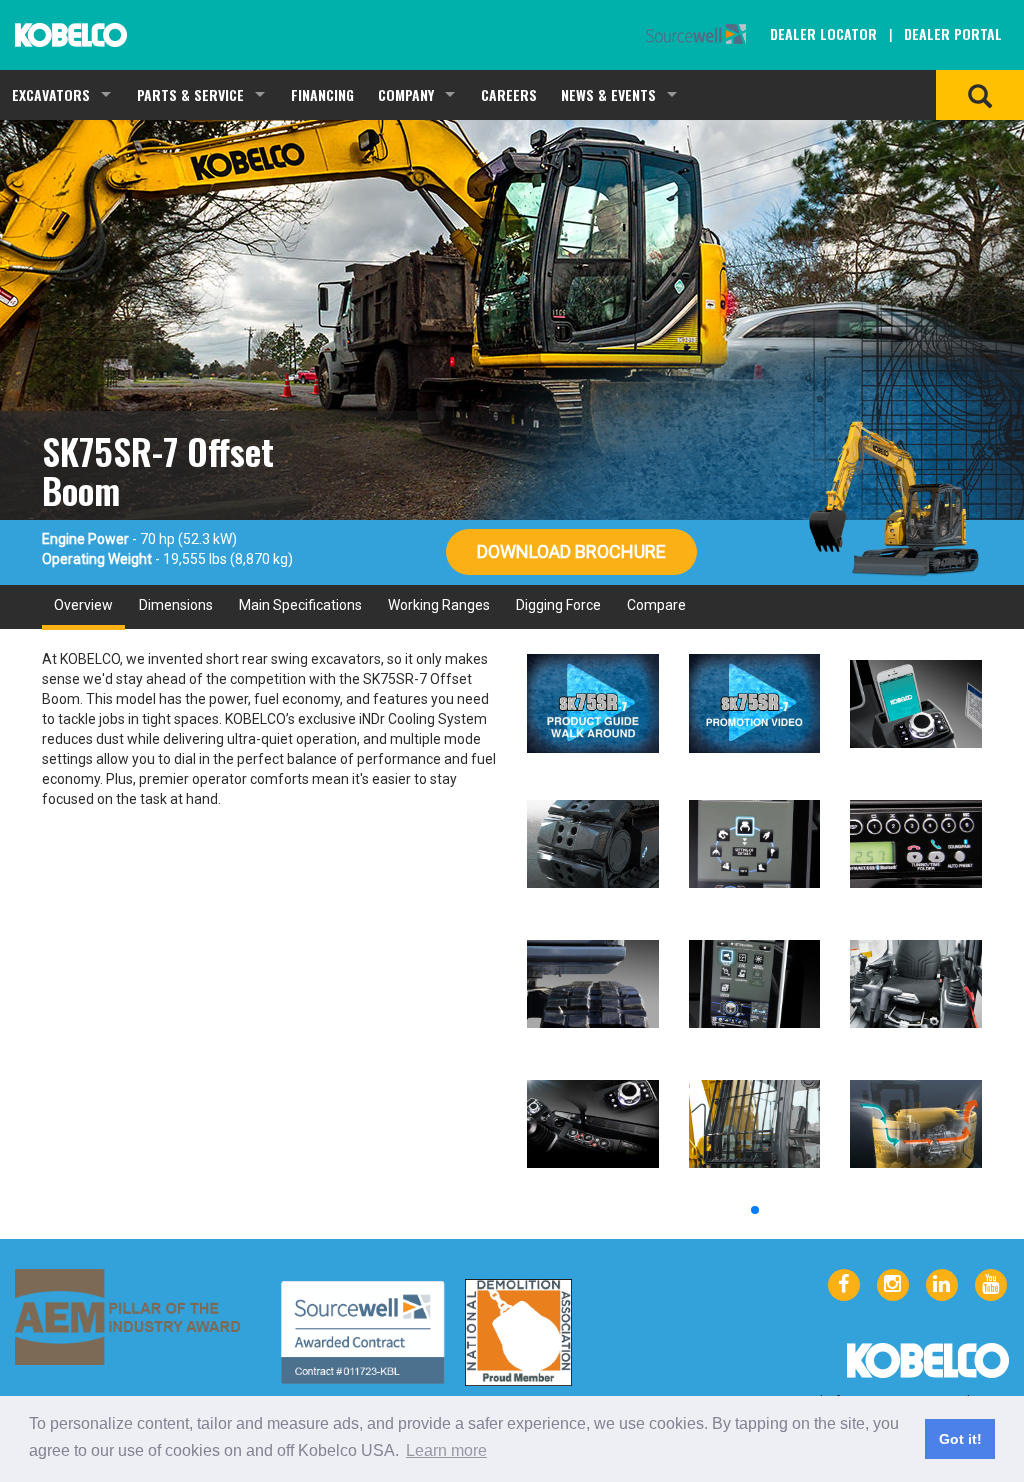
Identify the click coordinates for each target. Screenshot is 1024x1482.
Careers (509, 94)
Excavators (51, 94)
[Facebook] (844, 1285)
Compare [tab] (656, 605)
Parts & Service (190, 94)
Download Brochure (571, 551)
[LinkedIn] (942, 1285)
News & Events (608, 94)
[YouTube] (991, 1285)
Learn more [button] (446, 1450)
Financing (322, 94)
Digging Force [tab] (558, 605)
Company (406, 94)
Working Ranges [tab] (439, 605)
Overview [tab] (83, 605)
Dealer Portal (953, 34)
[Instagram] (893, 1285)
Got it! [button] (960, 1439)
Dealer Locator (823, 34)
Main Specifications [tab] (300, 605)
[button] (755, 1210)
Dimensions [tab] (176, 605)
